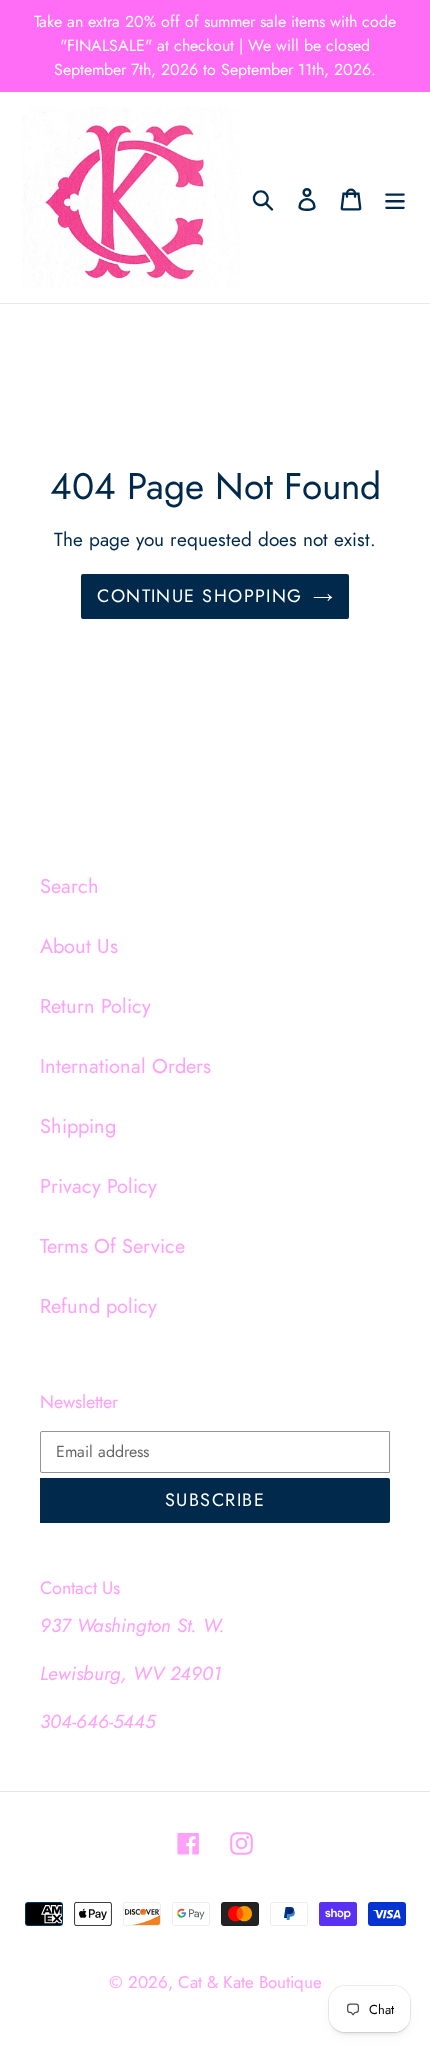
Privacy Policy (98, 1186)
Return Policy (95, 1006)
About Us (79, 946)
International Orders (125, 1066)
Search (69, 886)
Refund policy (98, 1306)
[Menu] (395, 198)
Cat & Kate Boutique (250, 1982)
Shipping (78, 1126)
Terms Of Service (112, 1246)
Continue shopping (199, 596)
